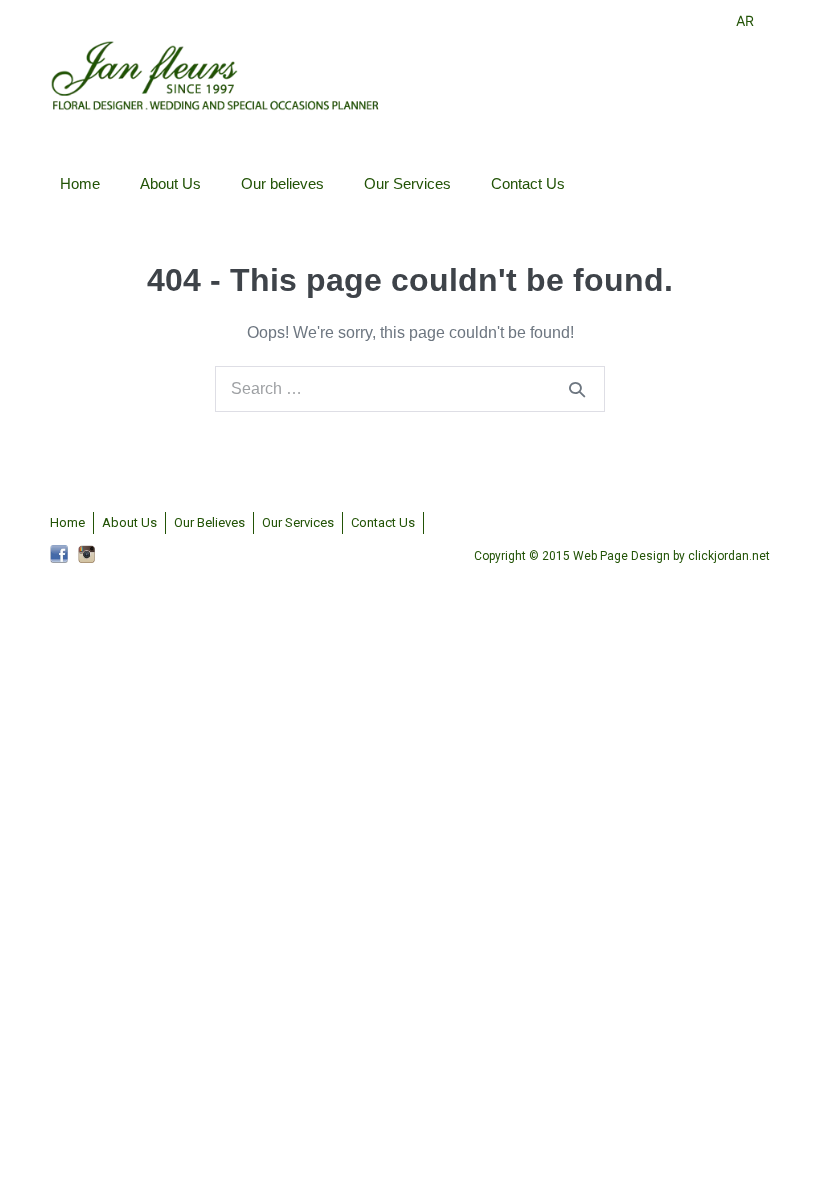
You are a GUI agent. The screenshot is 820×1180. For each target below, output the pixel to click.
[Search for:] (410, 388)
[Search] (577, 389)
